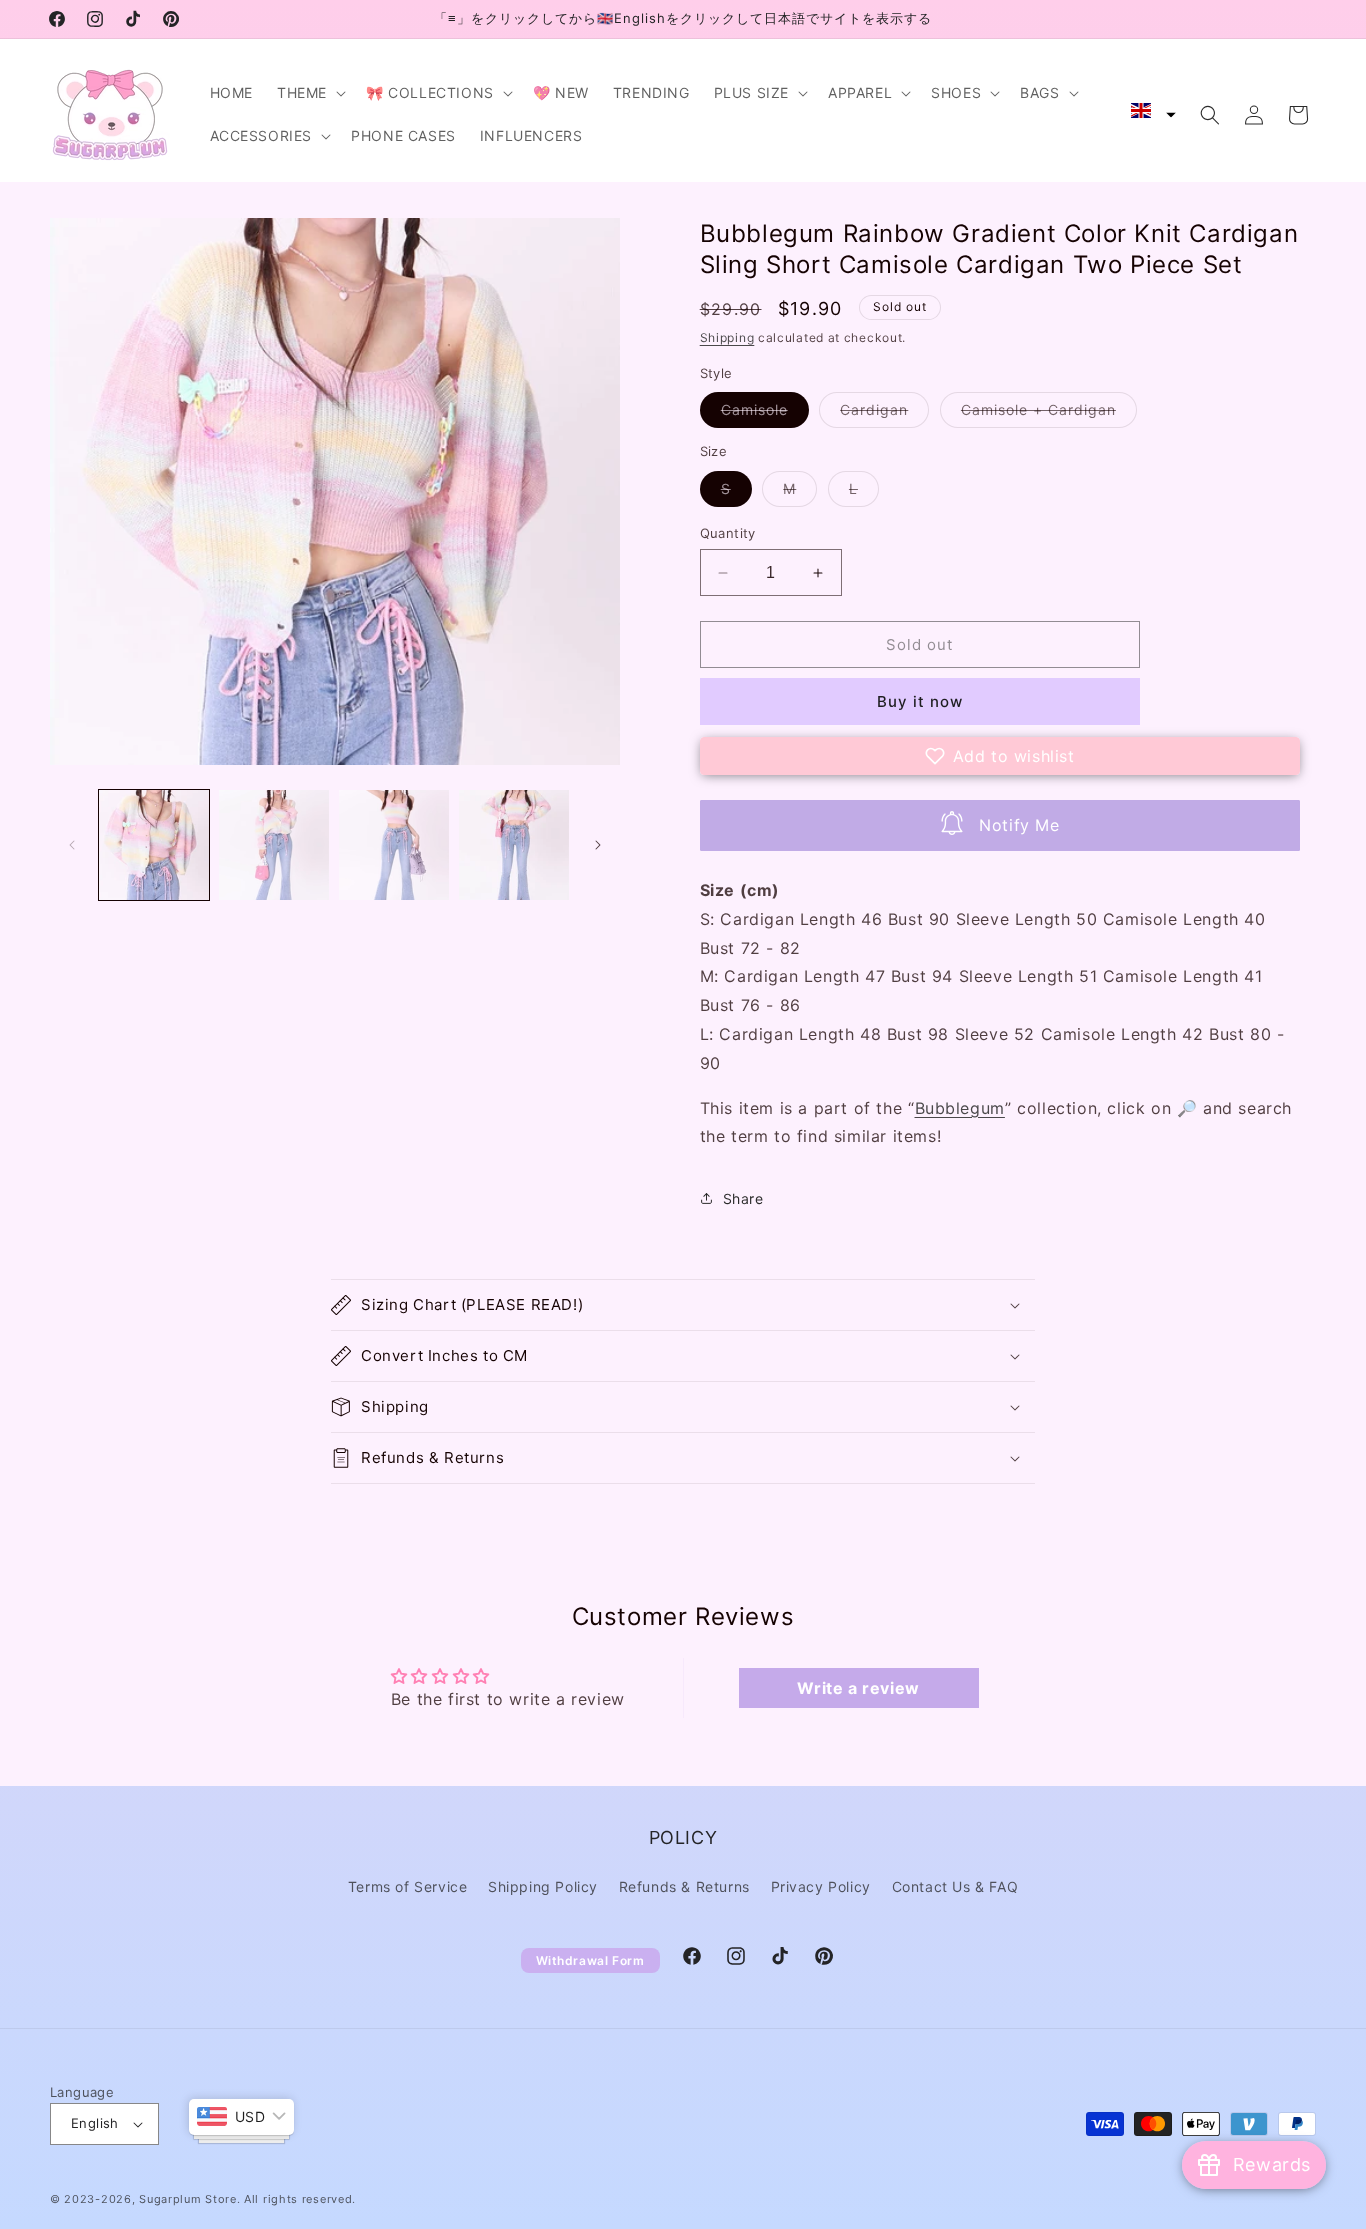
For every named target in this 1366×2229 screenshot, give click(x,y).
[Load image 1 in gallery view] (154, 845)
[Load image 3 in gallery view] (394, 845)
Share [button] (743, 1198)
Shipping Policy (543, 1886)
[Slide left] (72, 845)
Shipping (727, 337)
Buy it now (920, 701)
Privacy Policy (821, 1886)
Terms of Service (408, 1886)
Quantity (728, 533)
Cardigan (884, 414)
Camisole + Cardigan (1049, 414)
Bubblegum (960, 1108)
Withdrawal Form (590, 1960)
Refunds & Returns (684, 1886)
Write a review (858, 1688)
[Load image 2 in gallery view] (274, 845)
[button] (309, 93)
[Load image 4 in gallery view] (514, 845)
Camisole (765, 414)
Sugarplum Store (188, 2199)
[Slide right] (598, 845)
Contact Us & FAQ (955, 1886)
